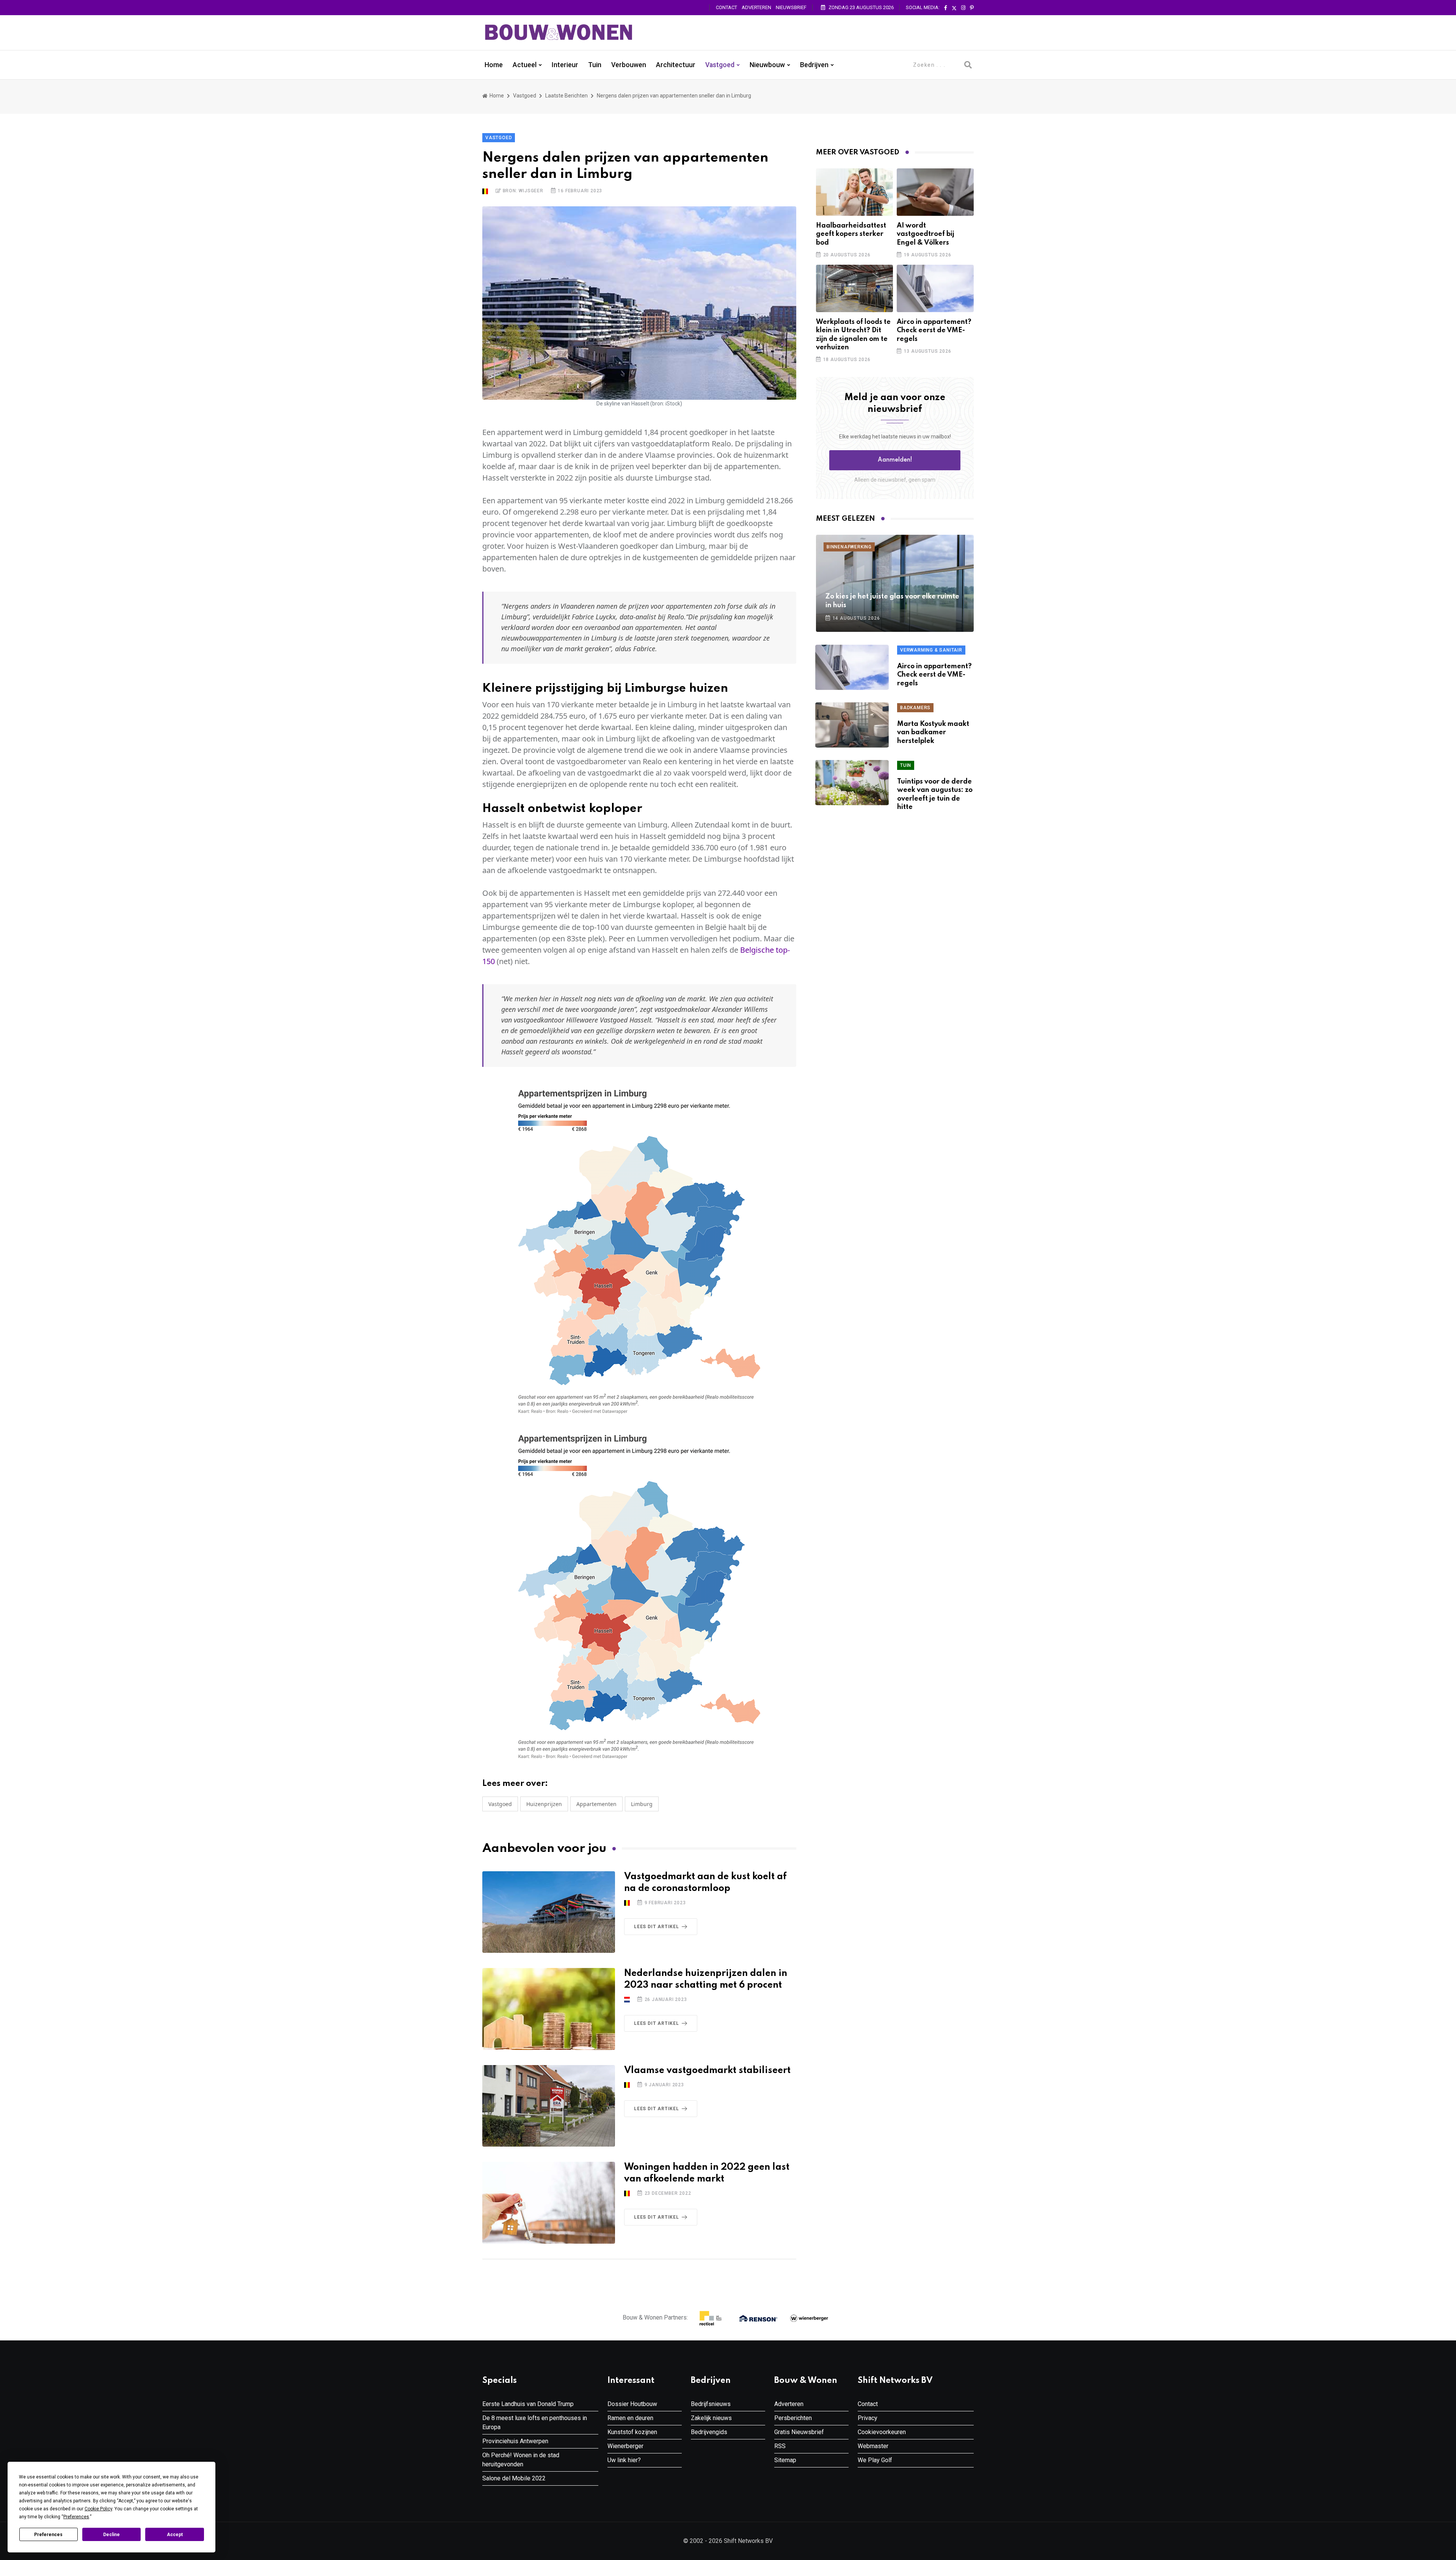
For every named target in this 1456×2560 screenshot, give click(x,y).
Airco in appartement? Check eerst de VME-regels (934, 331)
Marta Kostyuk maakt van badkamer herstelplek (933, 733)
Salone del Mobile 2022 (514, 2478)
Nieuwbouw (767, 65)
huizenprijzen (544, 1804)
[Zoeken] (968, 65)
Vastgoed (720, 65)
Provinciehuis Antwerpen (515, 2441)
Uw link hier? (624, 2460)
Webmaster (873, 2446)
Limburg (642, 1804)
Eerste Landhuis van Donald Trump (528, 2404)
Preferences (48, 2535)
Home (494, 65)
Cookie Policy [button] (98, 2509)
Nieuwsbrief (791, 7)
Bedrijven (814, 65)
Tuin (595, 65)
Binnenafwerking (849, 547)
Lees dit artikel (657, 1927)
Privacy (868, 2418)
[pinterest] (972, 8)
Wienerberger (625, 2446)
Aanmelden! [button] (895, 460)
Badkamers (915, 708)
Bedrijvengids (709, 2432)
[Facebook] (946, 8)
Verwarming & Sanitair (931, 650)
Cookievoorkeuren (882, 2432)
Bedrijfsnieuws (711, 2404)
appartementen (596, 1804)
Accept (175, 2535)
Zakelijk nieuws (711, 2418)
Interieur (565, 65)
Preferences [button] (76, 2517)
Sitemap (785, 2460)
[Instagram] (963, 8)
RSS (780, 2446)
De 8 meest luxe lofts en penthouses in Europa (535, 2423)
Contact (726, 7)
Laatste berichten (566, 96)
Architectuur (676, 65)
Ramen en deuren (630, 2418)
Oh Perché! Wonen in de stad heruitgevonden (521, 2460)
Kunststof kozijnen (632, 2432)
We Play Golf (875, 2460)
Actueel (525, 65)
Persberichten (793, 2418)
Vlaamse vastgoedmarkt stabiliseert (707, 2071)
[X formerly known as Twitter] (954, 8)
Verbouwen (629, 65)
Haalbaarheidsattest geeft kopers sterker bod (851, 234)
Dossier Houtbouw (632, 2404)
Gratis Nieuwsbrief (799, 2432)
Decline (111, 2535)
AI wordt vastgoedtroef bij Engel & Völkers (926, 234)
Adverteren (756, 7)
